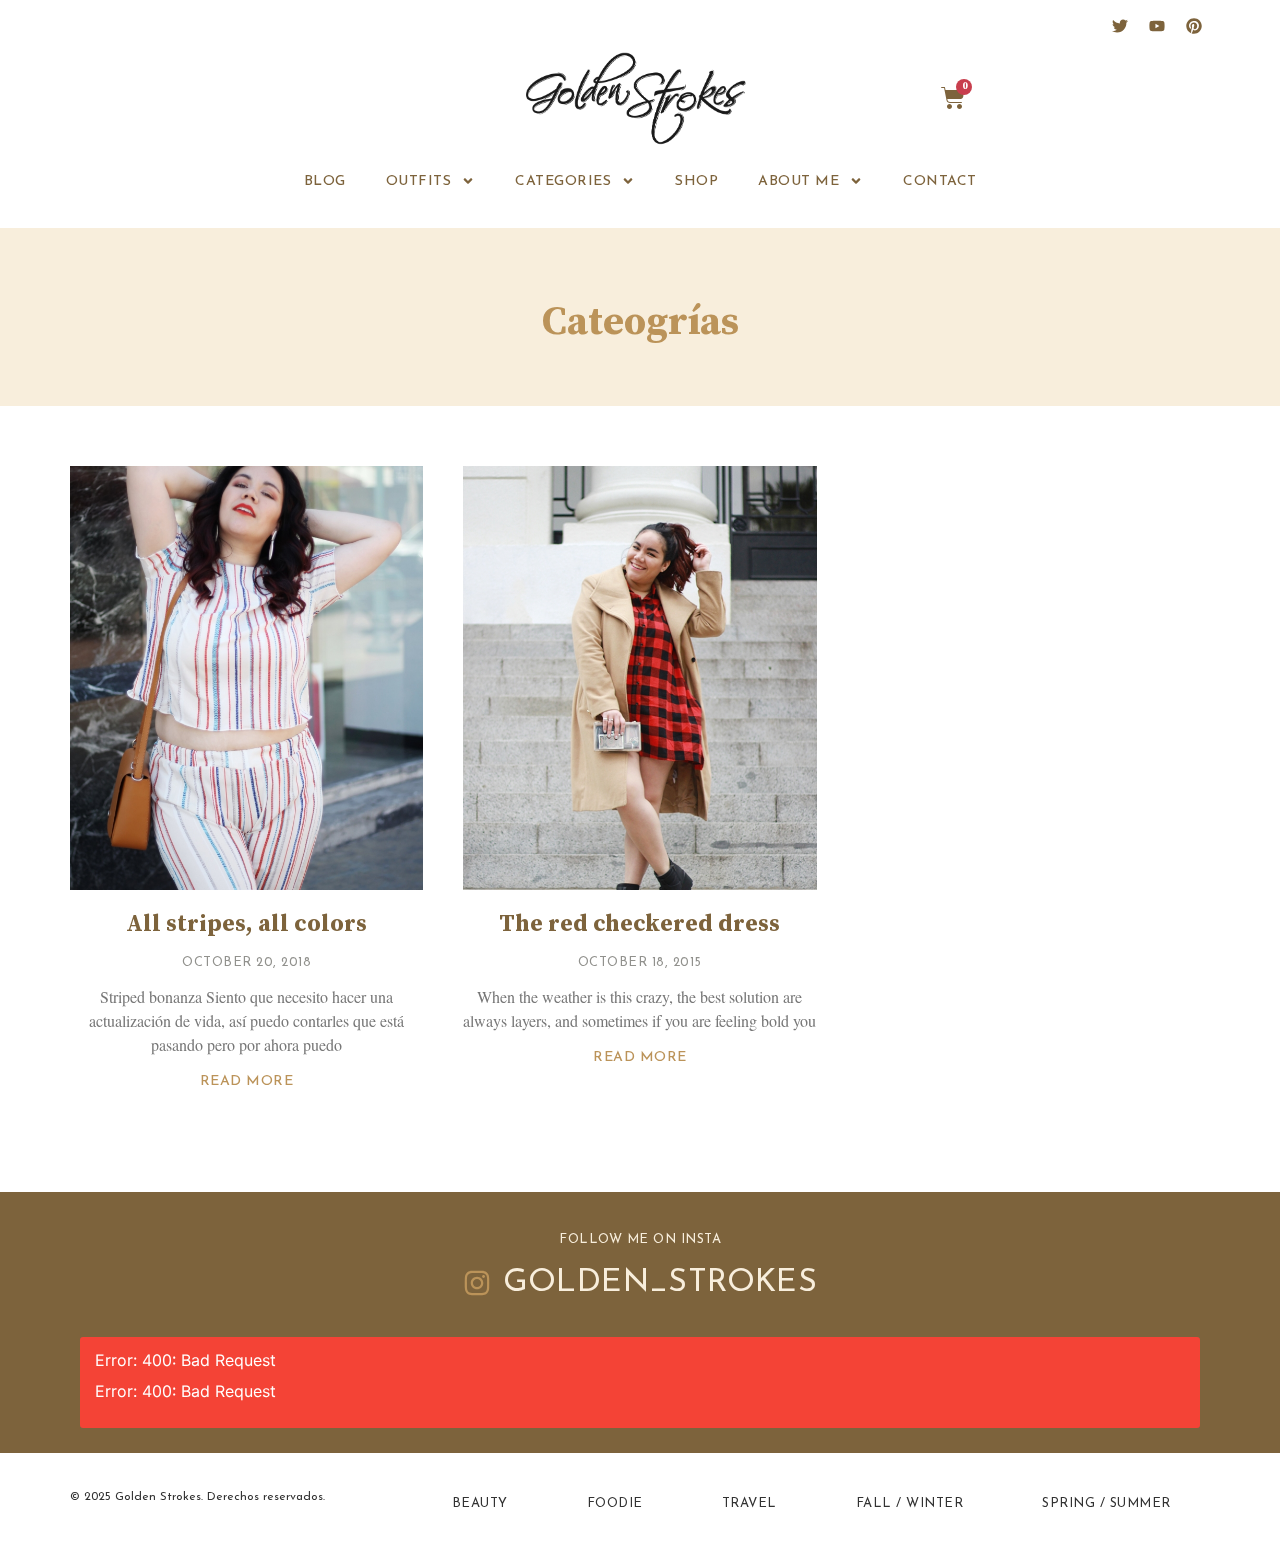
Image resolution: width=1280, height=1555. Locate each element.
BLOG (325, 181)
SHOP (696, 181)
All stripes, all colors (246, 924)
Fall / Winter (910, 1503)
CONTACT (940, 181)
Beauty (480, 1503)
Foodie (615, 1503)
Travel (749, 1503)
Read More (247, 1081)
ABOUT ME (798, 181)
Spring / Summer (1106, 1503)
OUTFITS (419, 181)
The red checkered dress (639, 924)
